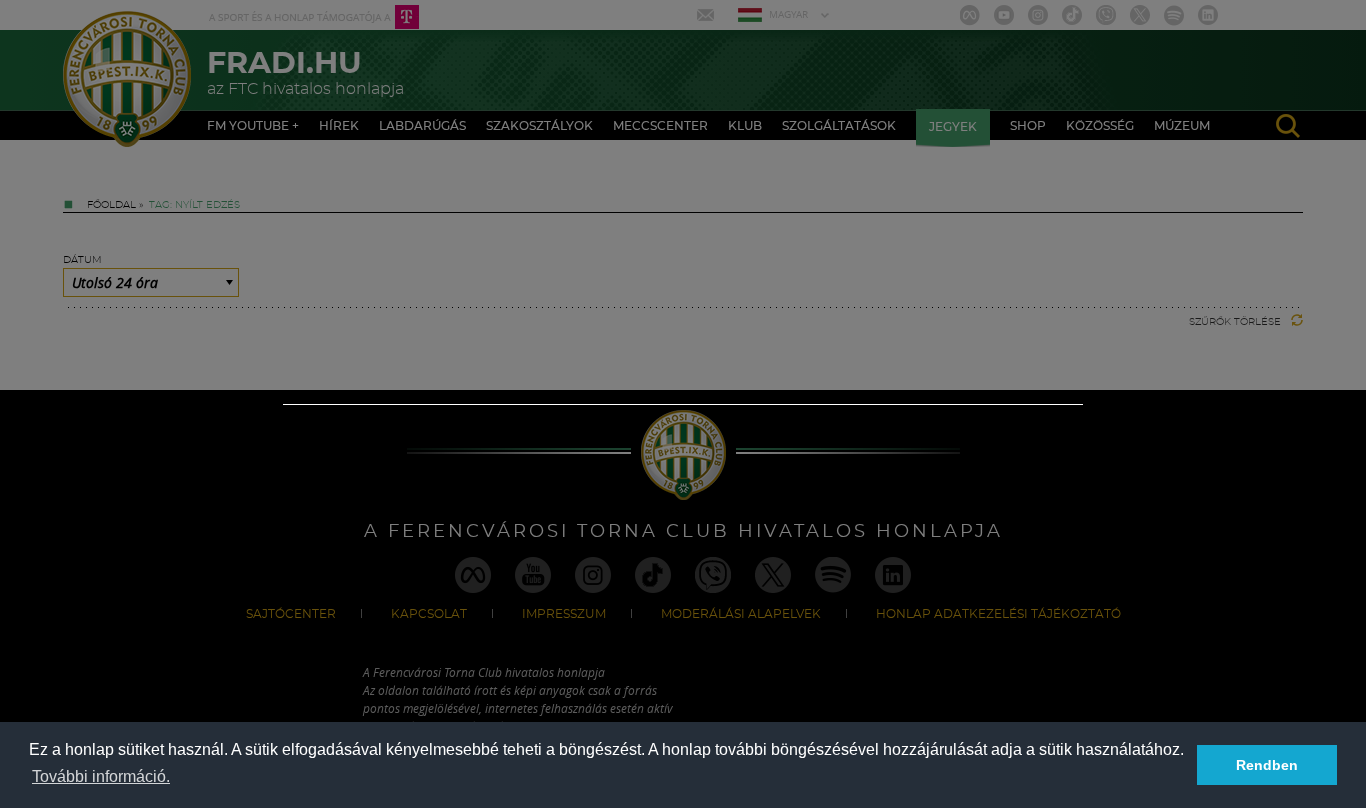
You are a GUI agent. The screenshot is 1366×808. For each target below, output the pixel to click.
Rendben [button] (1267, 765)
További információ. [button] (101, 776)
